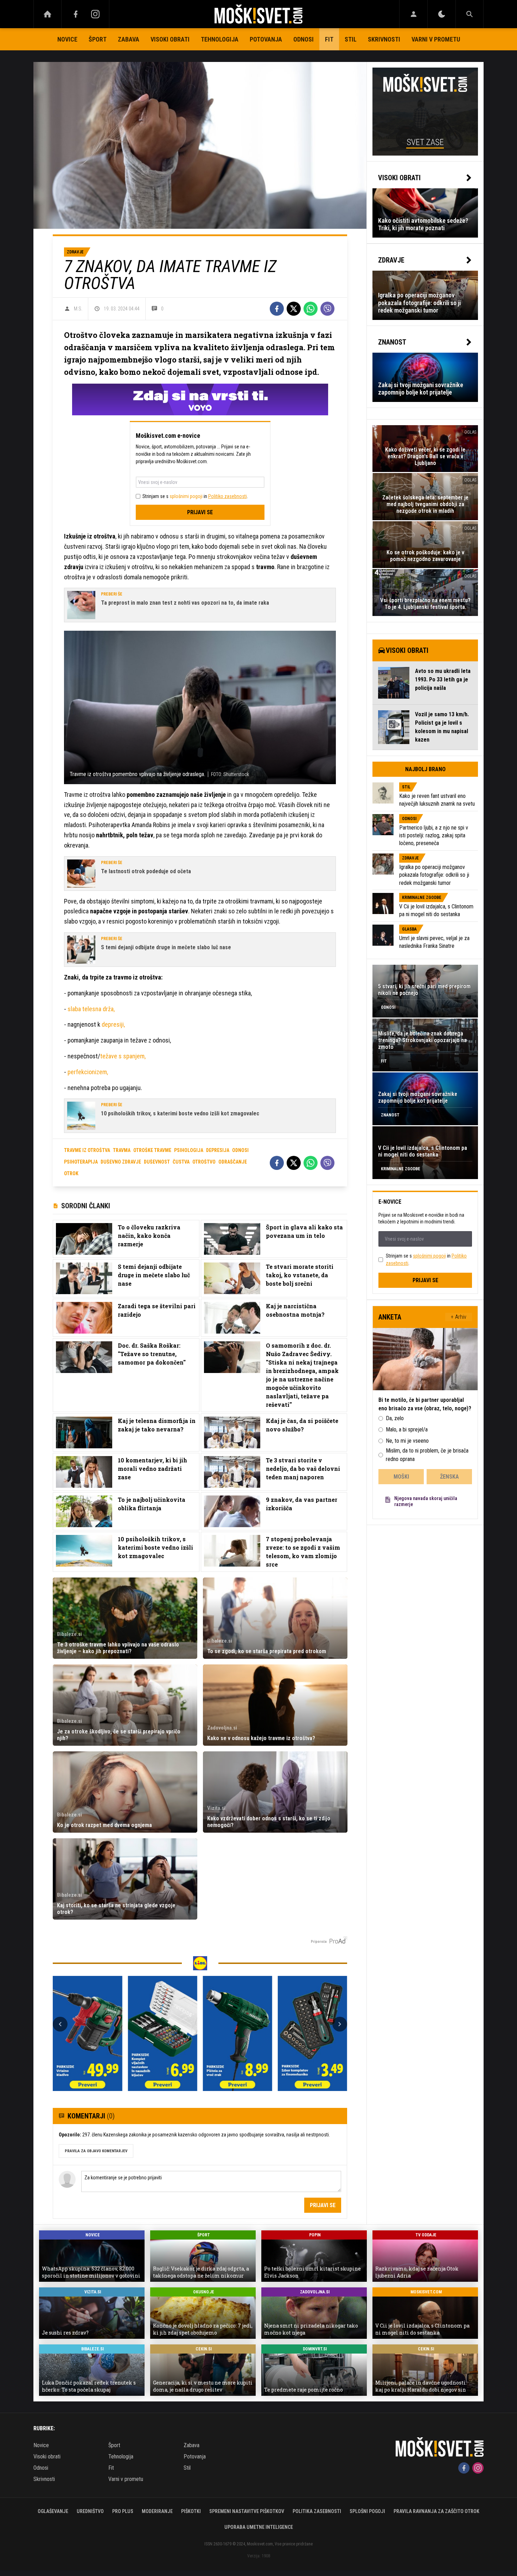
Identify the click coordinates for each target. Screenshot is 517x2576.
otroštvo (204, 1162)
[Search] (470, 14)
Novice (67, 39)
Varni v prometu (436, 39)
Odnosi (304, 39)
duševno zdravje (121, 1162)
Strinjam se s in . (195, 496)
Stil (351, 39)
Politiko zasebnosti (228, 496)
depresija (218, 1150)
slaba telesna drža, (91, 1009)
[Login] (413, 14)
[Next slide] (340, 2024)
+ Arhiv (459, 1317)
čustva (181, 1162)
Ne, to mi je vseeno (407, 1441)
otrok (71, 1173)
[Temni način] (442, 14)
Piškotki (191, 2511)
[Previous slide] (60, 2024)
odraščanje (233, 1162)
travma (122, 1150)
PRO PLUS (123, 2511)
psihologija (189, 1150)
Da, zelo (395, 1418)
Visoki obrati (170, 39)
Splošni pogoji (367, 2511)
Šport (98, 39)
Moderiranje (157, 2511)
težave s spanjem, (123, 1056)
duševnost (157, 1162)
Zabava (129, 39)
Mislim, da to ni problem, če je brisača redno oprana (427, 1455)
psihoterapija (81, 1162)
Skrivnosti (384, 39)
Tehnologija (220, 39)
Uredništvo (90, 2511)
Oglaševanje (53, 2511)
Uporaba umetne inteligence (259, 2527)
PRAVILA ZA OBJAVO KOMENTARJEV (96, 2151)
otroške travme (152, 1150)
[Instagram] (95, 14)
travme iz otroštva (87, 1150)
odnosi (240, 1150)
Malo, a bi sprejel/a (407, 1429)
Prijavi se (200, 512)
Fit (329, 39)
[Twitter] (294, 309)
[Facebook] (76, 14)
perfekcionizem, (88, 1072)
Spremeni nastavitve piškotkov (247, 2511)
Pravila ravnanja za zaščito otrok (436, 2511)
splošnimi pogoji (186, 496)
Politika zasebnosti (317, 2511)
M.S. (78, 309)
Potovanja (266, 39)
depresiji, (113, 1024)
